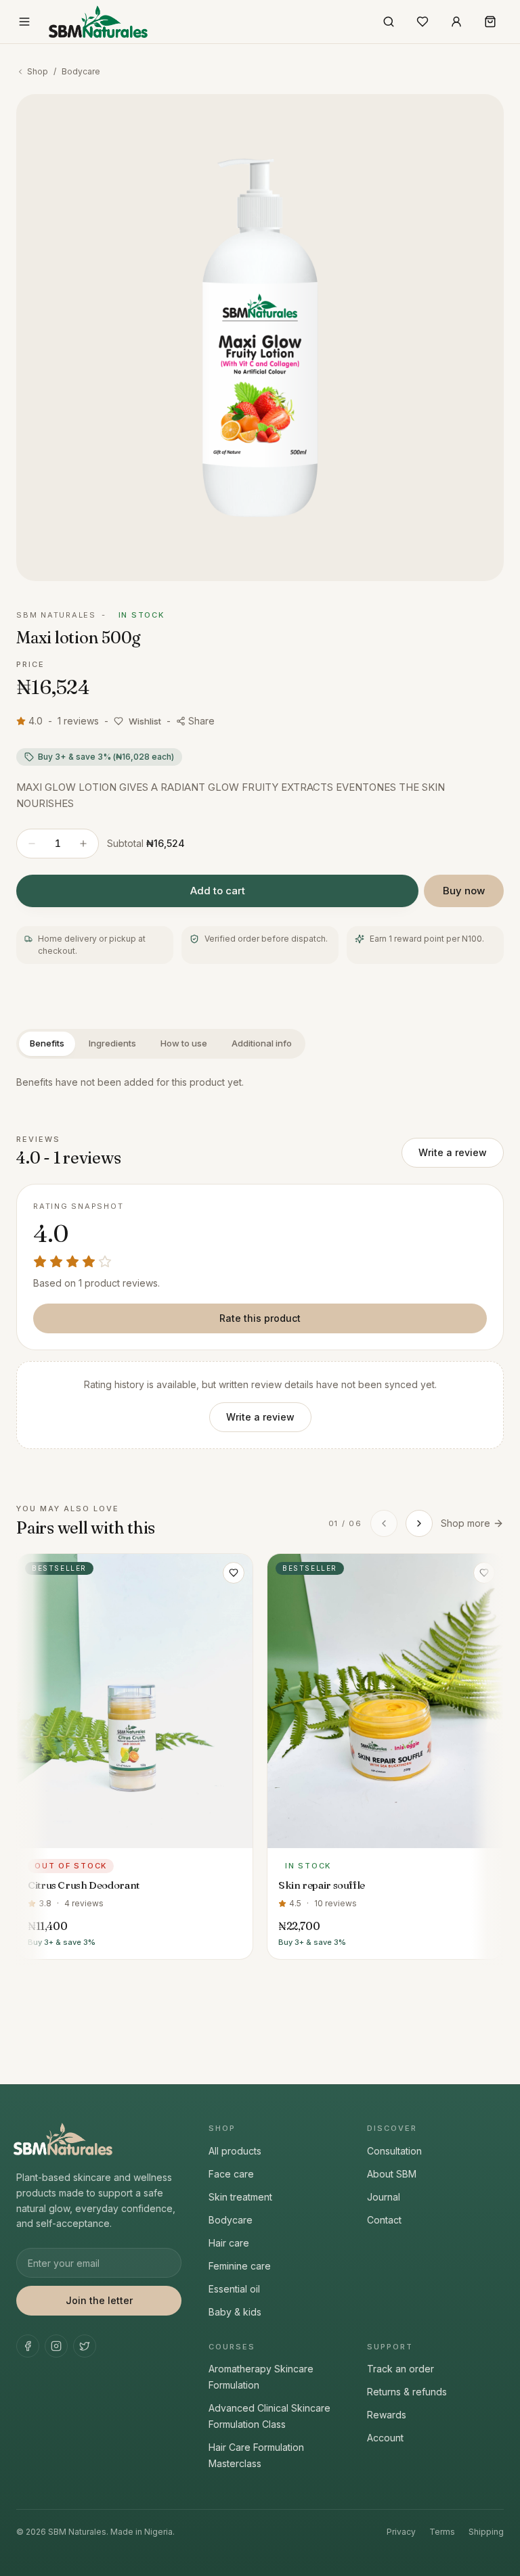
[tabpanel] (260, 1083)
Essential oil (234, 2289)
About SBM (392, 2174)
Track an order (400, 2369)
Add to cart (218, 891)
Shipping (486, 2532)
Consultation (394, 2151)
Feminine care (240, 2266)
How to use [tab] (184, 1043)
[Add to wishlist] (234, 1573)
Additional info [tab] (262, 1043)
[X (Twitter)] (85, 2346)
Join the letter (99, 2300)
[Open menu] (24, 22)
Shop (38, 71)
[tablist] (161, 1044)
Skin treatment (240, 2197)
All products (235, 2151)
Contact (384, 2220)
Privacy (401, 2532)
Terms (442, 2532)
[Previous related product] (384, 1523)
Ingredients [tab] (112, 1043)
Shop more (465, 1523)
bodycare (81, 71)
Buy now (464, 891)
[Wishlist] (422, 22)
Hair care (229, 2243)
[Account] (456, 22)
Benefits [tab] (47, 1043)
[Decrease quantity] (32, 844)
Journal (384, 2197)
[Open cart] (490, 22)
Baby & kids (235, 2312)
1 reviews (78, 721)
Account (385, 2438)
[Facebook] (28, 2346)
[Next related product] (419, 1523)
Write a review (453, 1152)
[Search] (389, 22)
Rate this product (260, 1318)
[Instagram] (56, 2346)
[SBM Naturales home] (98, 22)
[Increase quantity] (83, 844)
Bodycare (231, 2220)
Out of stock (135, 1835)
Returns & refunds (407, 2392)
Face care (231, 2174)
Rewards (387, 2415)
